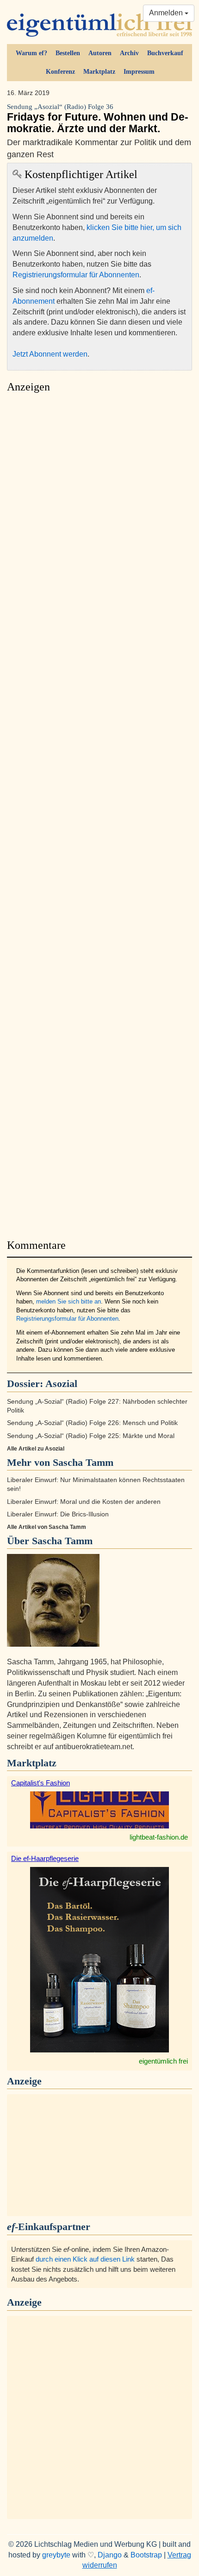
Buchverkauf (165, 53)
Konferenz (60, 72)
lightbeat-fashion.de (159, 1837)
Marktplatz (99, 72)
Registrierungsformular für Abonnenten (76, 275)
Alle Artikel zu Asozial (36, 1449)
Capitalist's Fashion (40, 1783)
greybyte (56, 2555)
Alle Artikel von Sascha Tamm (47, 1527)
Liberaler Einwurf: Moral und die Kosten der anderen (84, 1502)
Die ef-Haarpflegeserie (45, 1858)
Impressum (139, 72)
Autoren (100, 53)
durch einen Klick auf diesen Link (85, 2259)
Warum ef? (31, 53)
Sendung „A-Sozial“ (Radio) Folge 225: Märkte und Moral (91, 1436)
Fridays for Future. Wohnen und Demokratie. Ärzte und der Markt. (98, 119)
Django (110, 2555)
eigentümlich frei (163, 2061)
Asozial (61, 1384)
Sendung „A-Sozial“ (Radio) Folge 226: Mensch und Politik (92, 1423)
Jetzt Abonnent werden (50, 354)
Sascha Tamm (62, 1541)
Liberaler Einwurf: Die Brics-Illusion (58, 1514)
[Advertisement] (99, 813)
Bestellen (68, 53)
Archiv (129, 53)
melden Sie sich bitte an (68, 1301)
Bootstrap (146, 2555)
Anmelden (167, 13)
